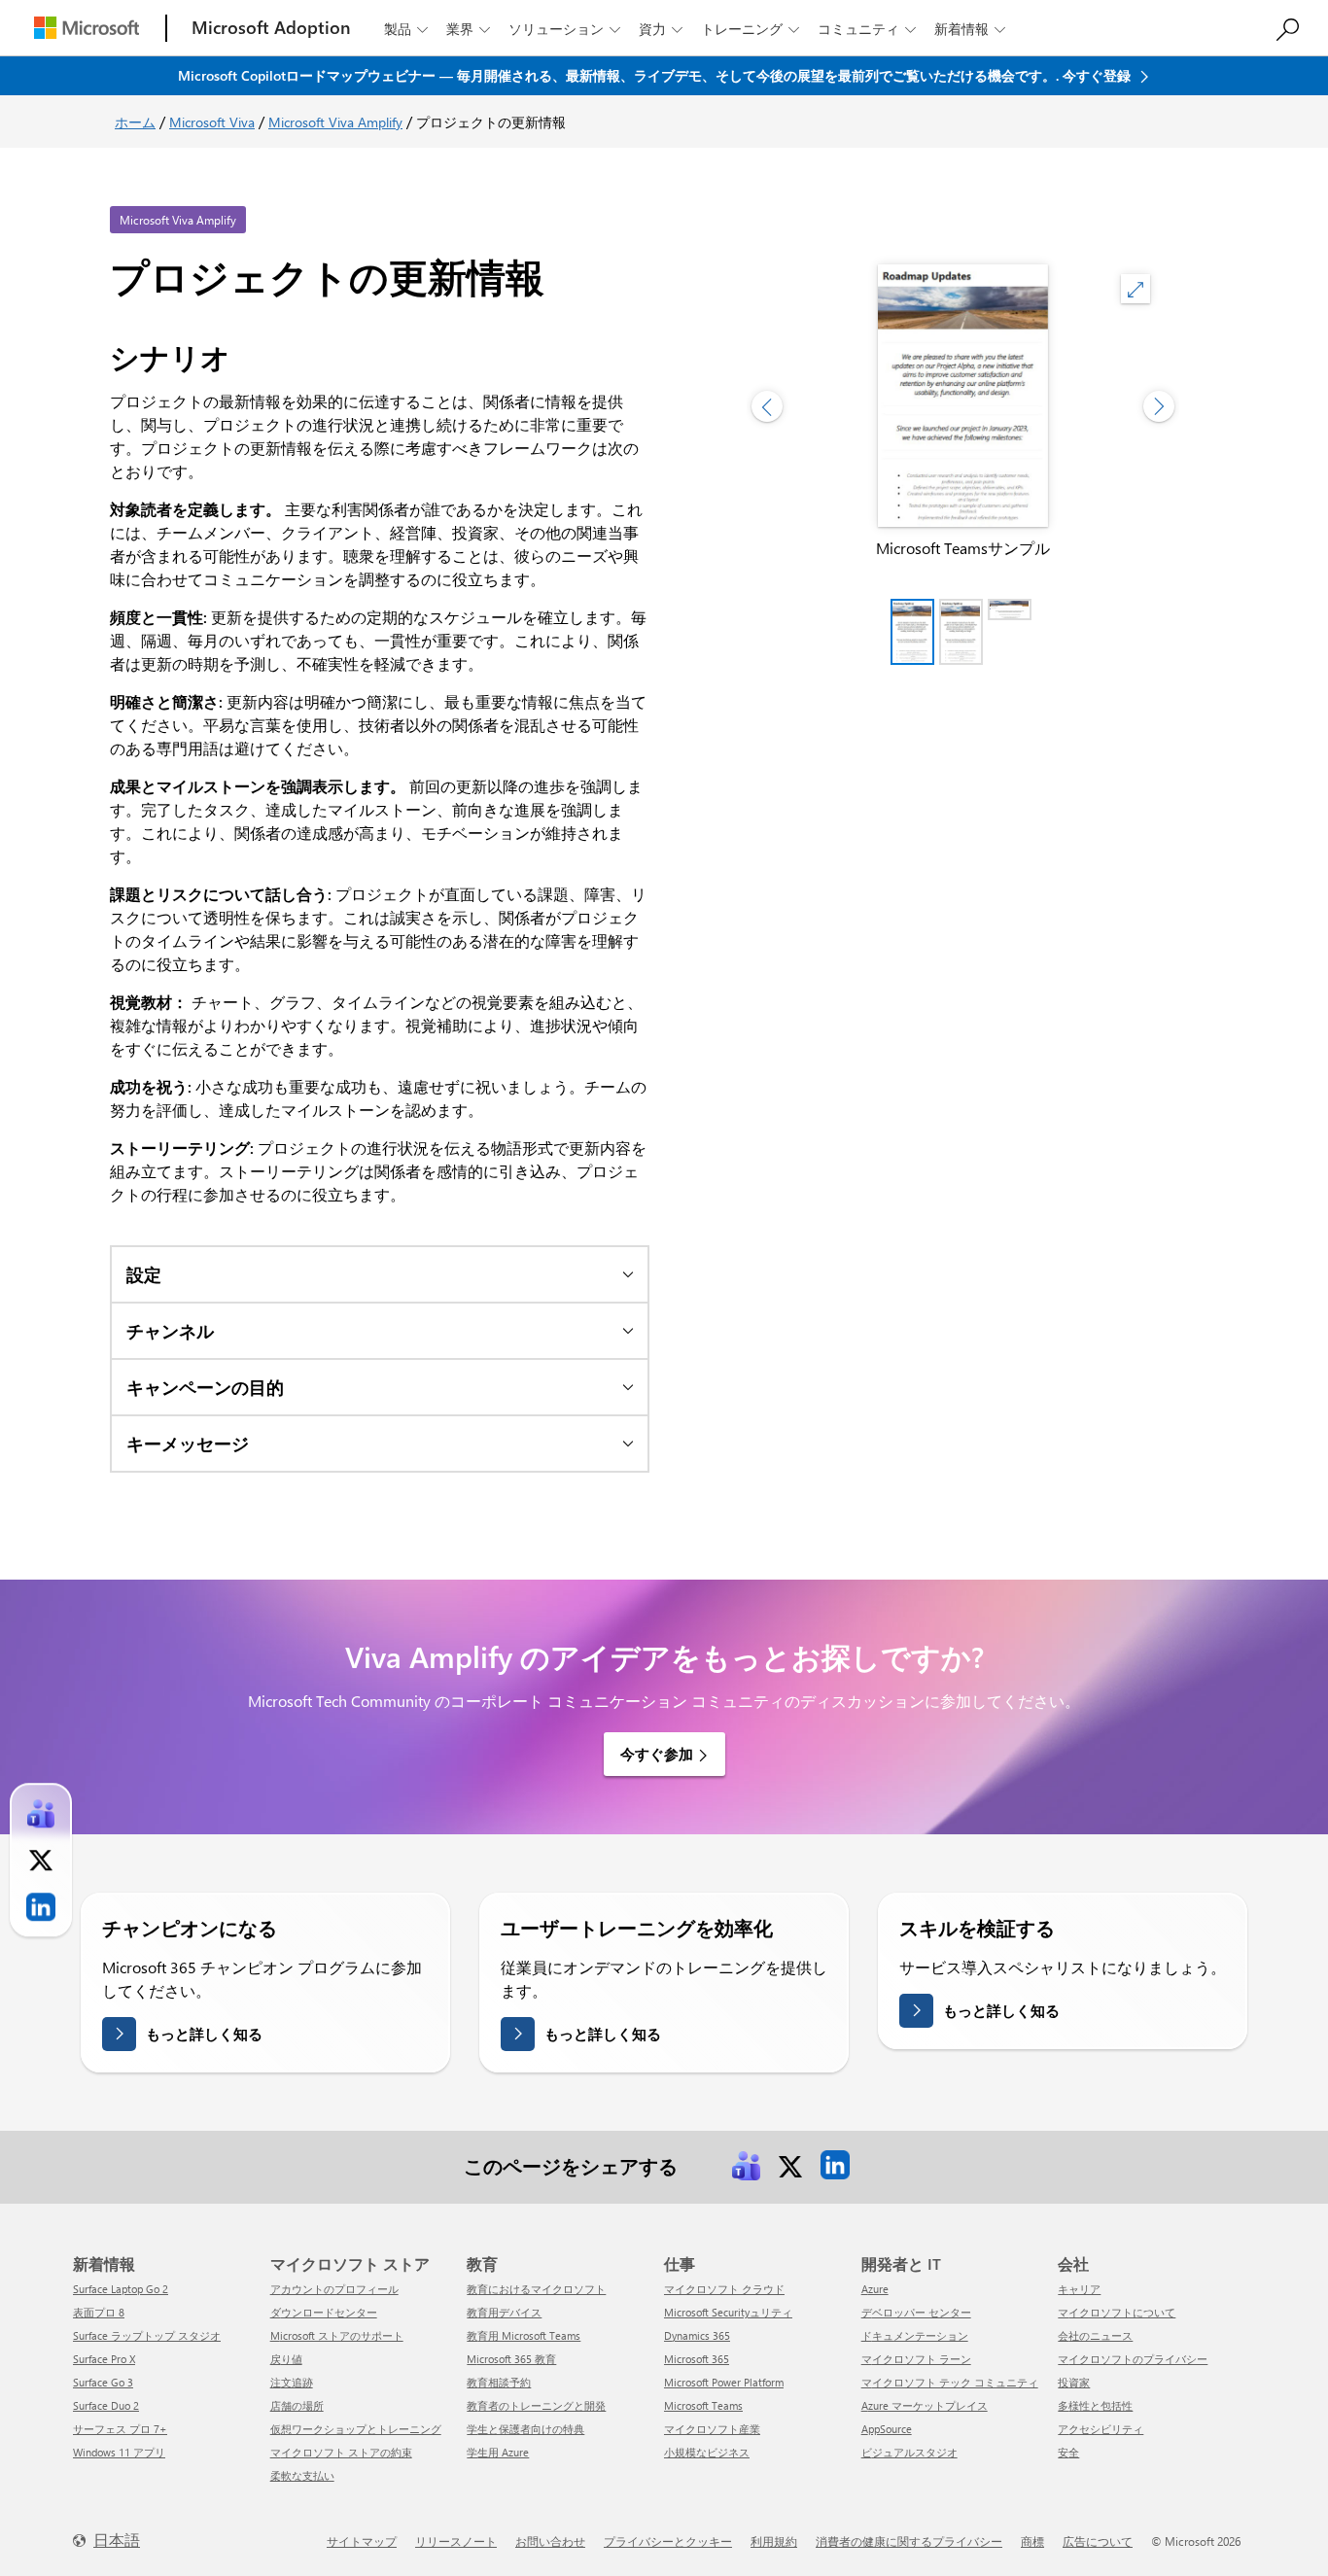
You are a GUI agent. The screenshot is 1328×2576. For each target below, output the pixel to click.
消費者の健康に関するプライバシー (909, 2541)
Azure (875, 2289)
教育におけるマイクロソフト (536, 2289)
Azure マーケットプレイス (925, 2405)
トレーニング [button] (750, 29)
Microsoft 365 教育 (511, 2359)
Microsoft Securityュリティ (728, 2312)
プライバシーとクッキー (668, 2541)
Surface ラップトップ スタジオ (147, 2335)
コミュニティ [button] (867, 29)
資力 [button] (661, 29)
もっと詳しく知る (204, 2034)
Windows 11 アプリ (119, 2452)
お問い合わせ (550, 2541)
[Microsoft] (87, 28)
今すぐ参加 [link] (657, 1754)
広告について (1098, 2541)
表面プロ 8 (99, 2312)
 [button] (1136, 290)
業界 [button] (468, 29)
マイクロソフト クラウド (724, 2289)
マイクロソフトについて (1117, 2312)
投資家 (1074, 2382)
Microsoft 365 (697, 2359)
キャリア (1079, 2289)
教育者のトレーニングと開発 (536, 2405)
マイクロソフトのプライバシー (1133, 2359)
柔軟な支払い (302, 2475)
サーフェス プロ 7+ (120, 2429)
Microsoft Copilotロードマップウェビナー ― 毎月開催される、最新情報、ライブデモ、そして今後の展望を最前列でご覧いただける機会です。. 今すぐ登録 (656, 75)
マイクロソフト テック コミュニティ (950, 2382)
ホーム (135, 122)
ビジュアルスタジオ (909, 2452)
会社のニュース (1095, 2335)
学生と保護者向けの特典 (525, 2429)
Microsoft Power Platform (724, 2382)
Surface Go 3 (103, 2382)
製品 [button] (406, 29)
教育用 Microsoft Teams (524, 2335)
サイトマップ (362, 2541)
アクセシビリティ (1101, 2429)
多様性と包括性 (1095, 2405)
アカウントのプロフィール (334, 2289)
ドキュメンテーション (915, 2335)
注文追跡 (292, 2382)
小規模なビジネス (707, 2452)
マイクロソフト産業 (712, 2429)
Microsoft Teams (703, 2405)
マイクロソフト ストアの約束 (341, 2452)
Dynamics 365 (697, 2335)
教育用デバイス (504, 2312)
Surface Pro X (104, 2359)
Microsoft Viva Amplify (335, 122)
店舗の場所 (297, 2405)
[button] (380, 1273)
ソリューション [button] (564, 29)
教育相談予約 (499, 2382)
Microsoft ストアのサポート (337, 2335)
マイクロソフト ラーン (916, 2359)
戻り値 (286, 2359)
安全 (1068, 2452)
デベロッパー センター (916, 2312)
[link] (746, 2165)
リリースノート (456, 2541)
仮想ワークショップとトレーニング (356, 2429)
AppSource (887, 2429)
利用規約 (774, 2541)
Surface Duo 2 (106, 2405)
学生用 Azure (498, 2452)
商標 (1032, 2541)
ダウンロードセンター (324, 2312)
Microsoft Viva (212, 122)
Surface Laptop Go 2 (121, 2289)
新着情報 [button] (970, 29)
